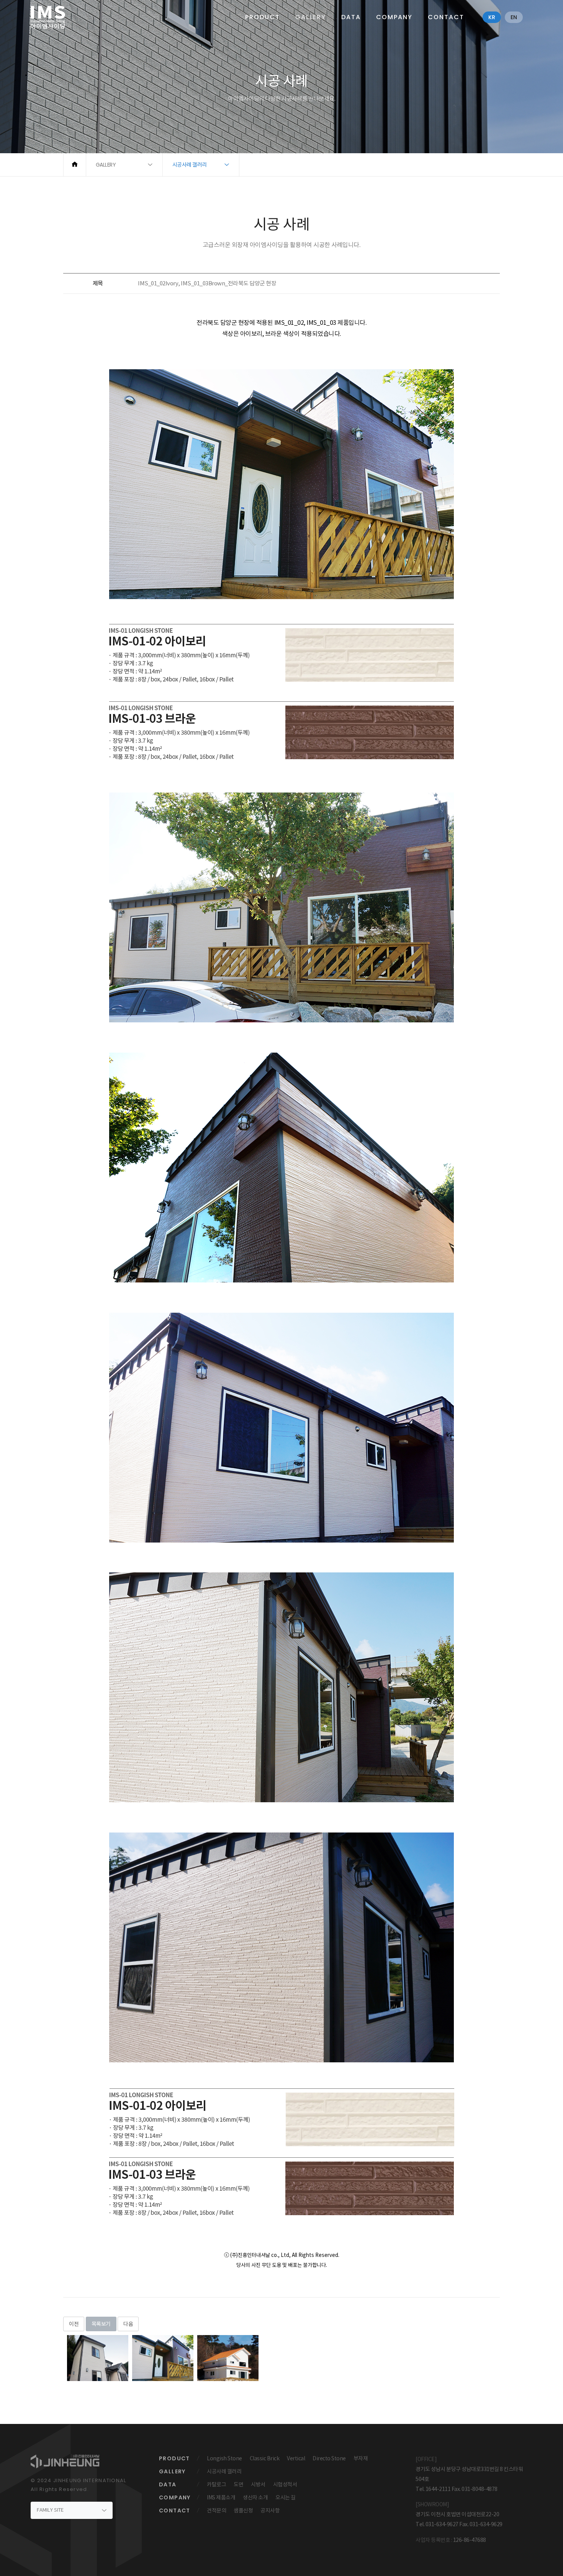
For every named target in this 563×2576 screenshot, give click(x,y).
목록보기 (101, 2324)
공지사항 (270, 2510)
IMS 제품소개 (221, 2497)
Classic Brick (265, 2458)
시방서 (258, 2484)
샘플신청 (243, 2510)
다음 (128, 2324)
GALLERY (311, 17)
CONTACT (446, 17)
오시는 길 (286, 2497)
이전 (74, 2324)
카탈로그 (216, 2484)
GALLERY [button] (106, 165)
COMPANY (394, 17)
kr (492, 17)
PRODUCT (263, 17)
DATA (351, 17)
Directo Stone (329, 2458)
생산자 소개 (255, 2497)
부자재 (361, 2458)
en (514, 17)
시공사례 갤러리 (224, 2471)
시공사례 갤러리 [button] (190, 165)
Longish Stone (224, 2458)
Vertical (296, 2458)
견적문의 (216, 2510)
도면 (238, 2484)
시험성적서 (285, 2484)
